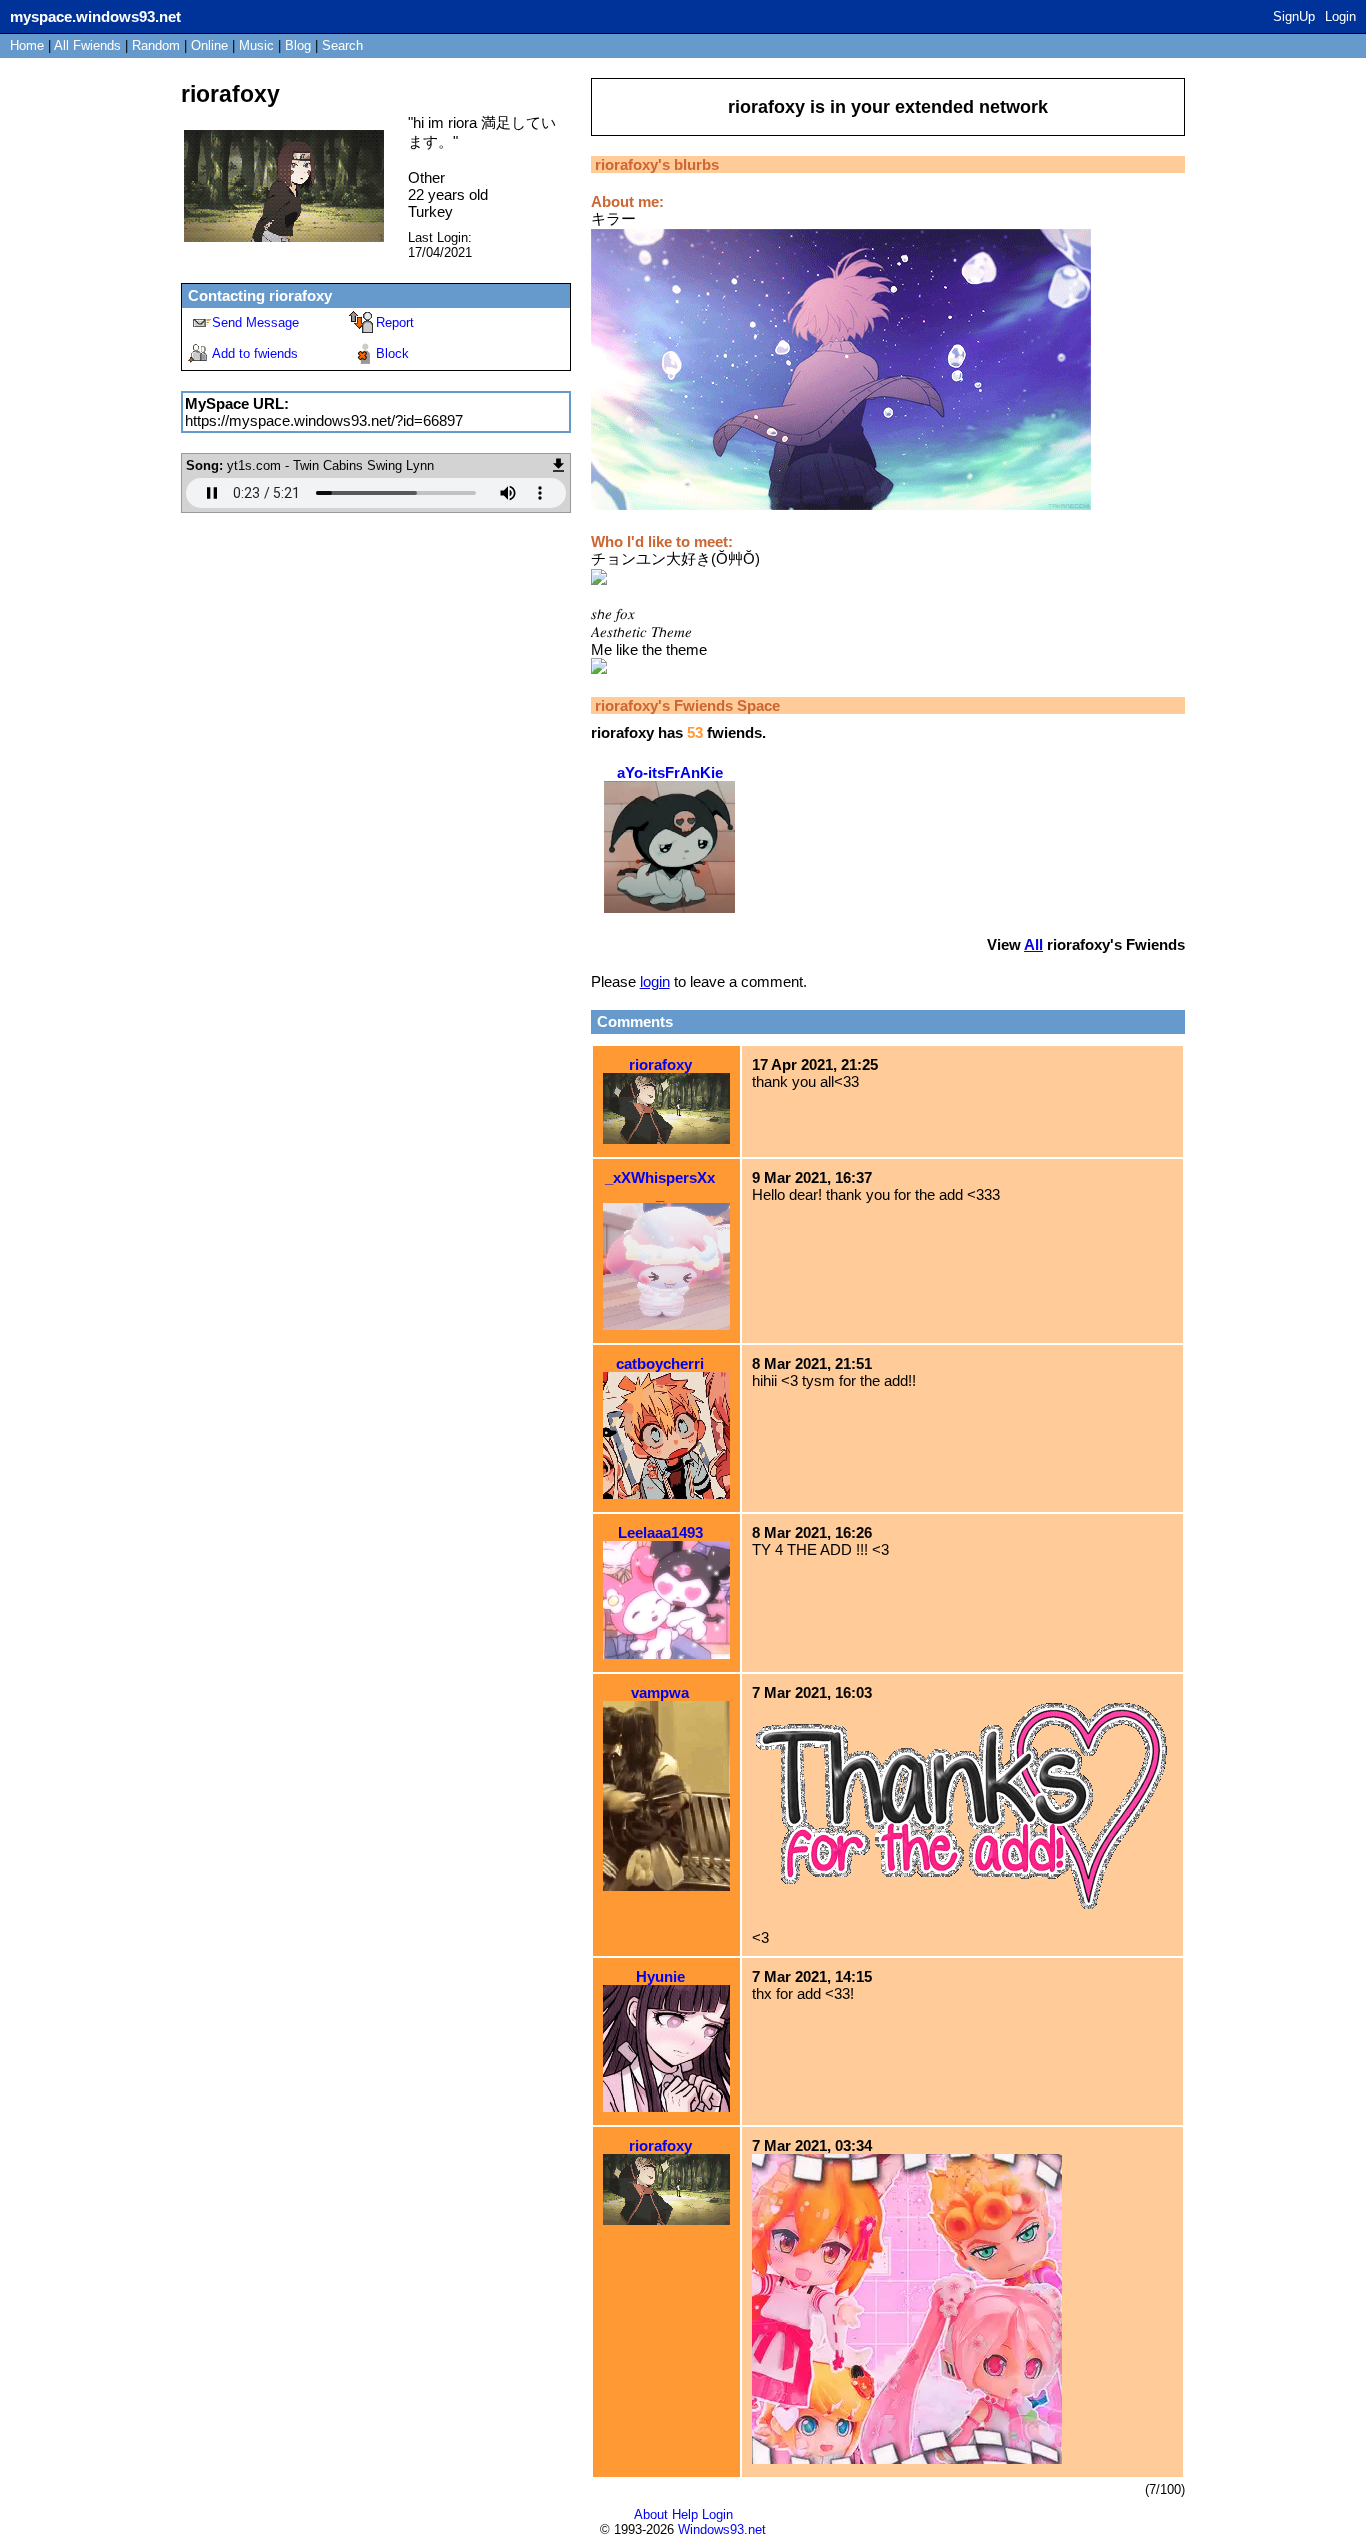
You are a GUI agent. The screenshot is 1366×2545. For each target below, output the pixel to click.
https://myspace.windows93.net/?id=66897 (324, 420)
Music (256, 45)
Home (27, 45)
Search (342, 45)
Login (1340, 16)
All (87, 45)
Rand (156, 45)
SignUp (1294, 16)
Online (209, 45)
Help (685, 2514)
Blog (298, 45)
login (655, 981)
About (651, 2514)
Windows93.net (722, 2529)
